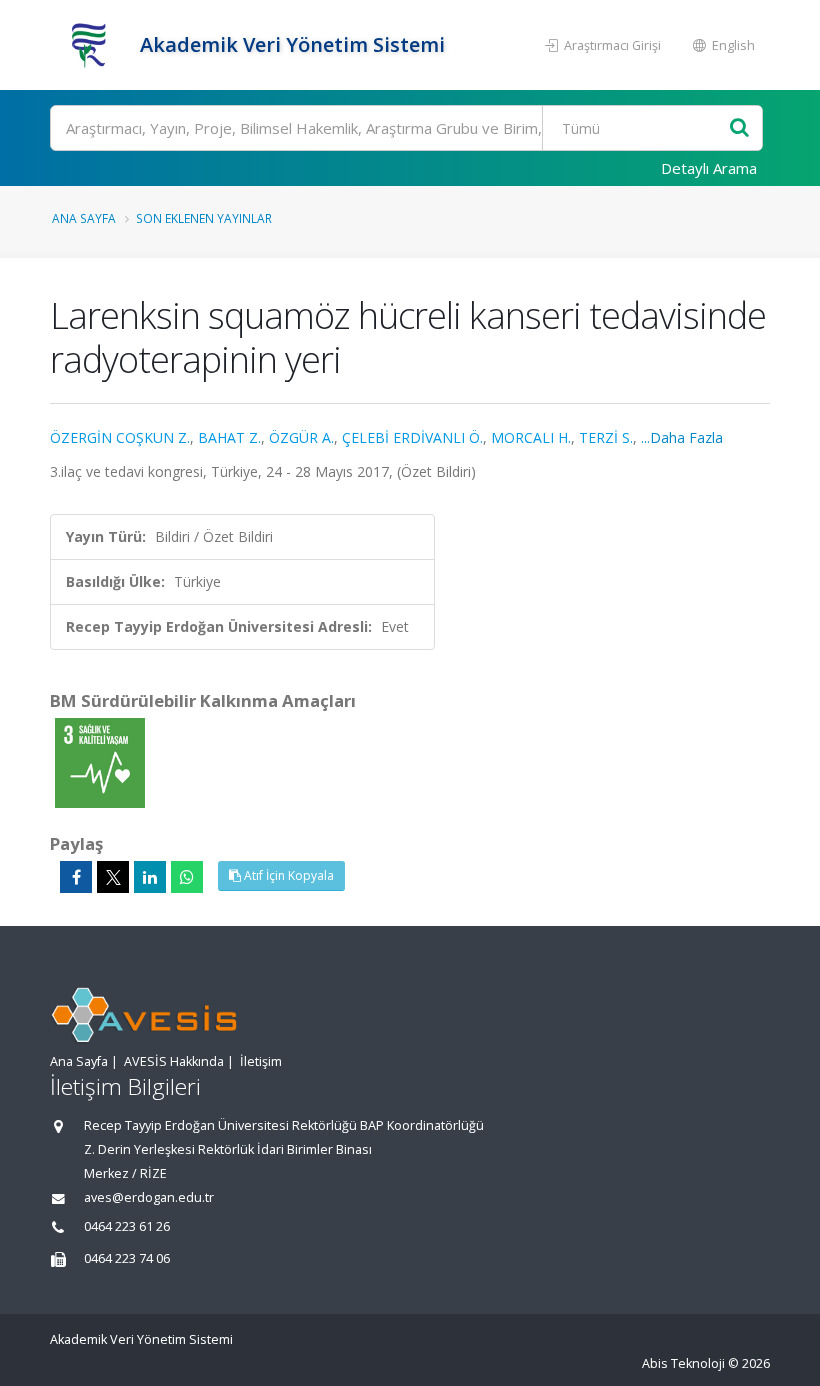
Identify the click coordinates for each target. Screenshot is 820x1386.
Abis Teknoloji (683, 1363)
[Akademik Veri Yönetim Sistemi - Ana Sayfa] (92, 45)
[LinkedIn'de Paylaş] (150, 877)
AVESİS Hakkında (174, 1061)
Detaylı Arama (709, 168)
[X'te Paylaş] (113, 877)
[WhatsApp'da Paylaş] (187, 877)
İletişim (261, 1061)
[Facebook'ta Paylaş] (76, 877)
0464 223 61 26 (127, 1226)
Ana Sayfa (84, 218)
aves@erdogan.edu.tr (149, 1197)
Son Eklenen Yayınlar (204, 218)
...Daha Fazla (682, 437)
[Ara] (739, 128)
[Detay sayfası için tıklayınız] (100, 761)
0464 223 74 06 (127, 1258)
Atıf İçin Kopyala (287, 875)
